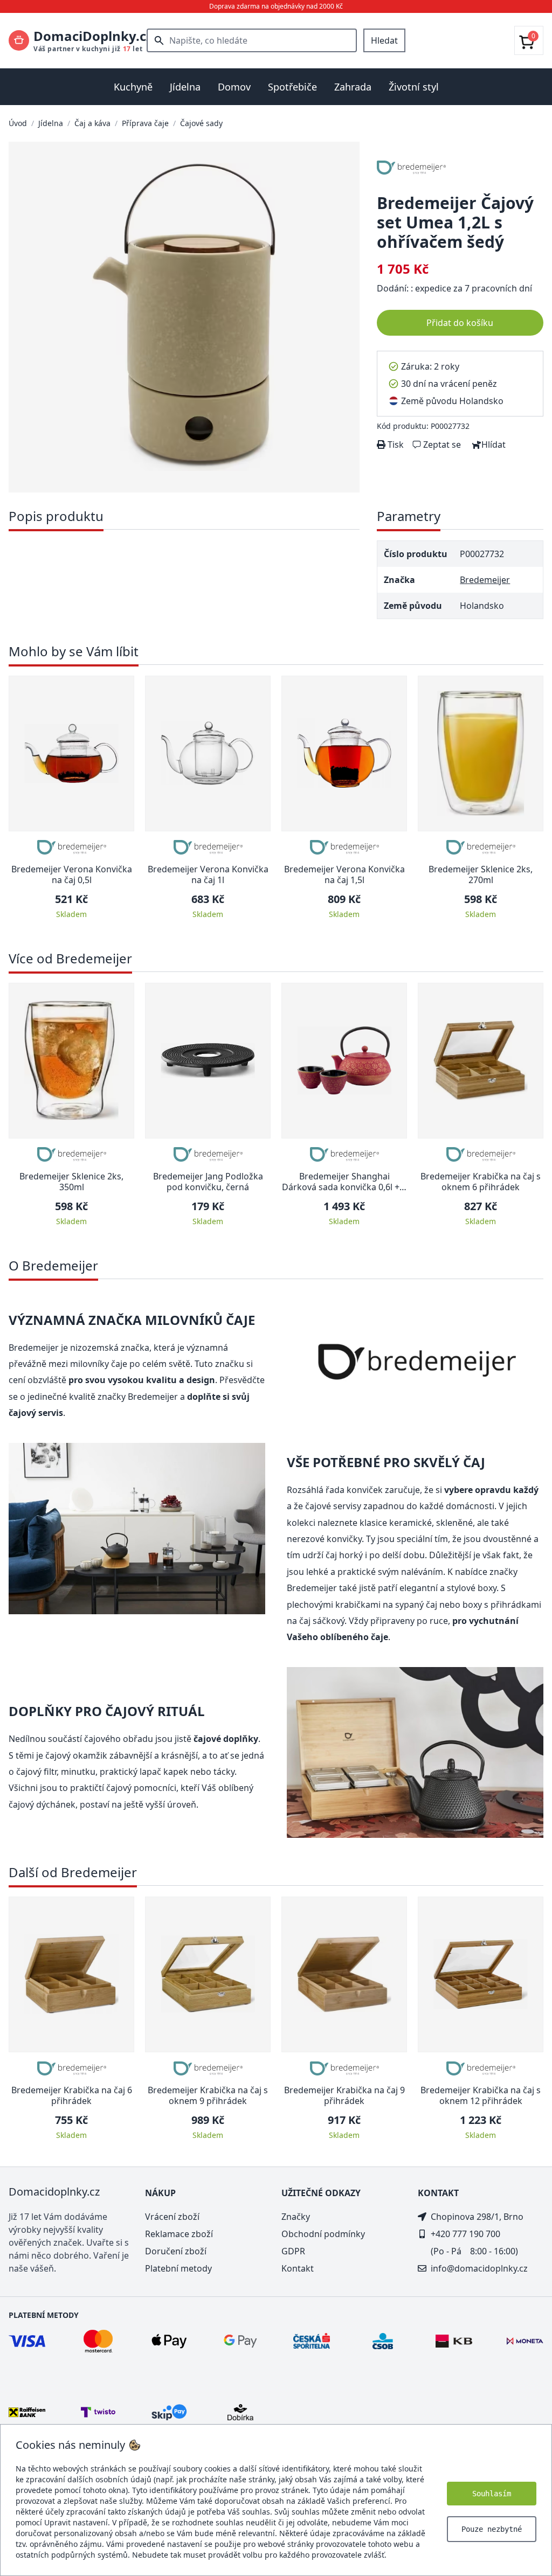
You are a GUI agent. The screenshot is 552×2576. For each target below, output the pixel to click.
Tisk (395, 445)
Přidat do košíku (460, 323)
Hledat (384, 40)
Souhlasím (492, 2494)
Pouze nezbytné (492, 2529)
